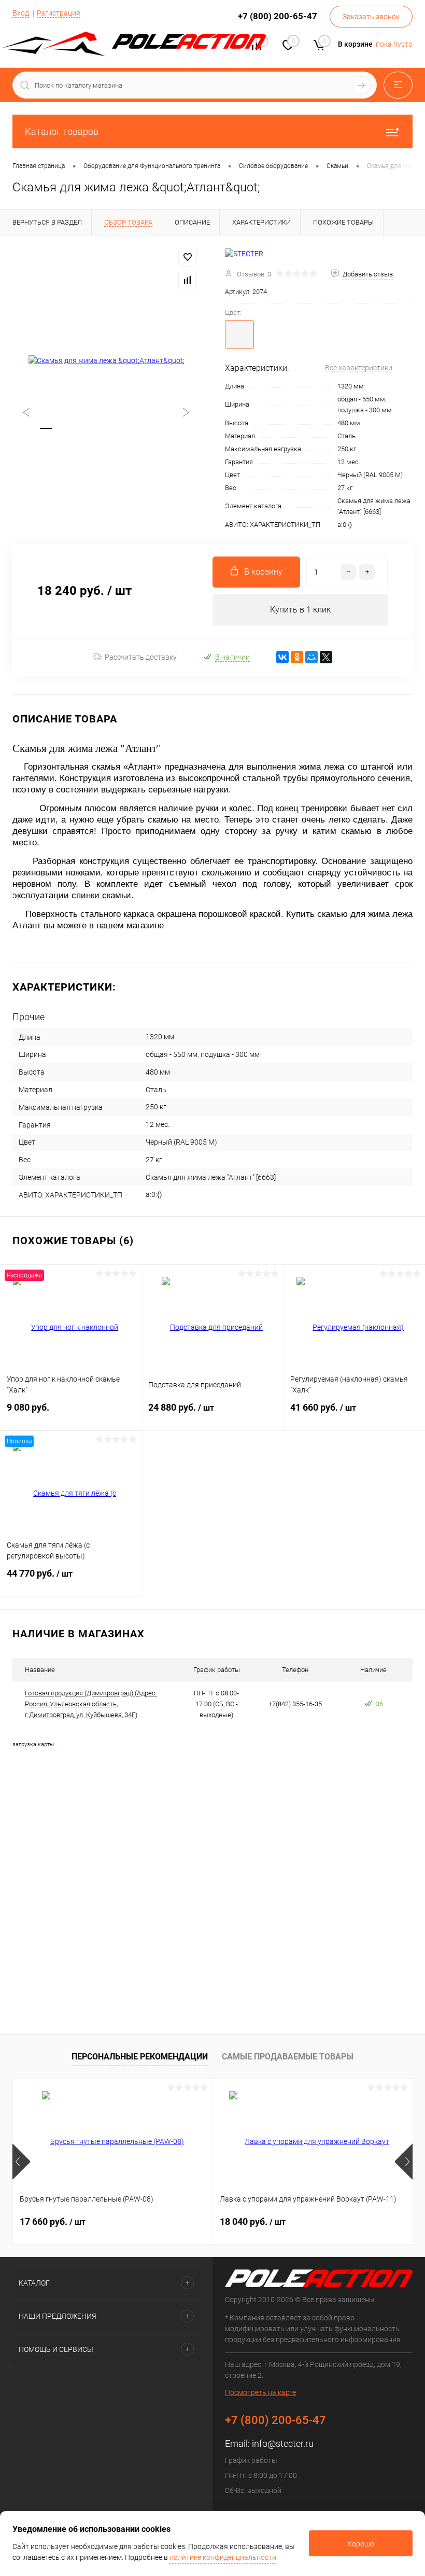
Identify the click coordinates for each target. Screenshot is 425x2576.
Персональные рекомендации (140, 2057)
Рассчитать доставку (141, 657)
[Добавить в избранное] (188, 257)
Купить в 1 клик (300, 610)
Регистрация (59, 13)
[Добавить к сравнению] (188, 280)
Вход (21, 13)
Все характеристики (359, 368)
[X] (326, 657)
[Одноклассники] (297, 657)
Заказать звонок (371, 17)
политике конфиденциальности (223, 2557)
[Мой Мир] (311, 657)
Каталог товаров (62, 131)
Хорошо (361, 2544)
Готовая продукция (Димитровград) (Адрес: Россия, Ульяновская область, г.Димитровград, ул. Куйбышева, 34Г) (91, 1704)
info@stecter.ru (283, 2443)
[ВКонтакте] (282, 657)
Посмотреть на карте (260, 2392)
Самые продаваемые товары (288, 2057)
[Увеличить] (106, 361)
